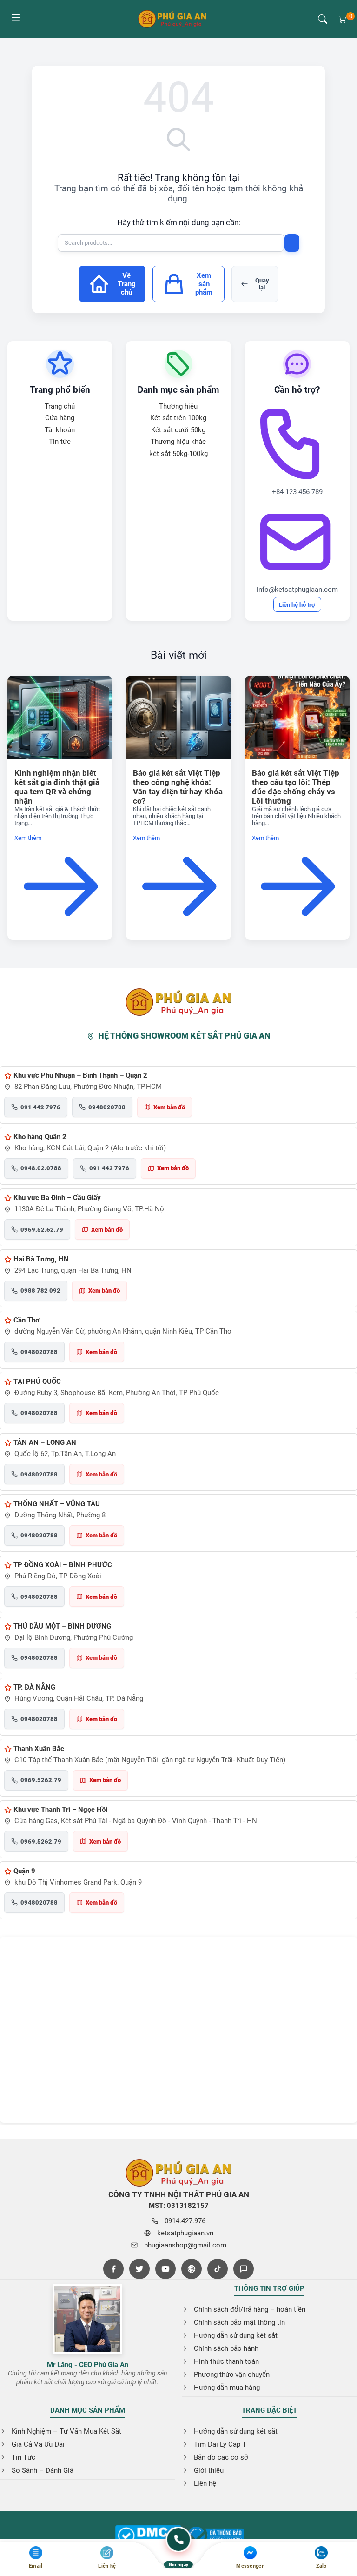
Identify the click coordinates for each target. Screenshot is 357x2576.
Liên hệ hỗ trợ (297, 605)
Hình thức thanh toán (226, 2361)
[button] (323, 19)
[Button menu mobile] (15, 19)
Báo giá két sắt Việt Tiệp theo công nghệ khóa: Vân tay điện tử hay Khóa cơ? (178, 787)
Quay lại (262, 284)
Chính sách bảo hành (226, 2348)
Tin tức (60, 442)
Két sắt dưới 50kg (178, 430)
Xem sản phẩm (204, 284)
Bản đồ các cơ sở (221, 2457)
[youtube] (165, 2269)
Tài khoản (60, 430)
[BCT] (148, 2536)
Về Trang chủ (127, 284)
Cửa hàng (60, 418)
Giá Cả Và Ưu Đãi (38, 2444)
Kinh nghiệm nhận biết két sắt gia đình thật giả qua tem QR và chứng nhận (57, 787)
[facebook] (113, 2269)
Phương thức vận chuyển (232, 2375)
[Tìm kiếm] (292, 243)
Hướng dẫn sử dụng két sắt (236, 2335)
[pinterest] (192, 2269)
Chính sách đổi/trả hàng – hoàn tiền (250, 2309)
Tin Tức (23, 2457)
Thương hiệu (178, 406)
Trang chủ (60, 406)
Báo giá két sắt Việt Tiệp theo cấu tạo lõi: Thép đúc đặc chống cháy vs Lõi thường (296, 787)
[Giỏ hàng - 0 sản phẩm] (343, 19)
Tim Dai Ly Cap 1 (220, 2444)
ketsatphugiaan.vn (185, 2233)
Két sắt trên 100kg (178, 418)
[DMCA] (216, 2536)
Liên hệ (205, 2483)
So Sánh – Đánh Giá (43, 2470)
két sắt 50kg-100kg (178, 454)
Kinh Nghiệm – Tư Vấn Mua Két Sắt (66, 2431)
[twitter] (139, 2269)
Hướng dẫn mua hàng (227, 2388)
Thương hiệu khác (178, 442)
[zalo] (244, 2269)
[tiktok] (218, 2269)
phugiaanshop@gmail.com (185, 2245)
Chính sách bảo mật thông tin (239, 2322)
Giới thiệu (209, 2470)
